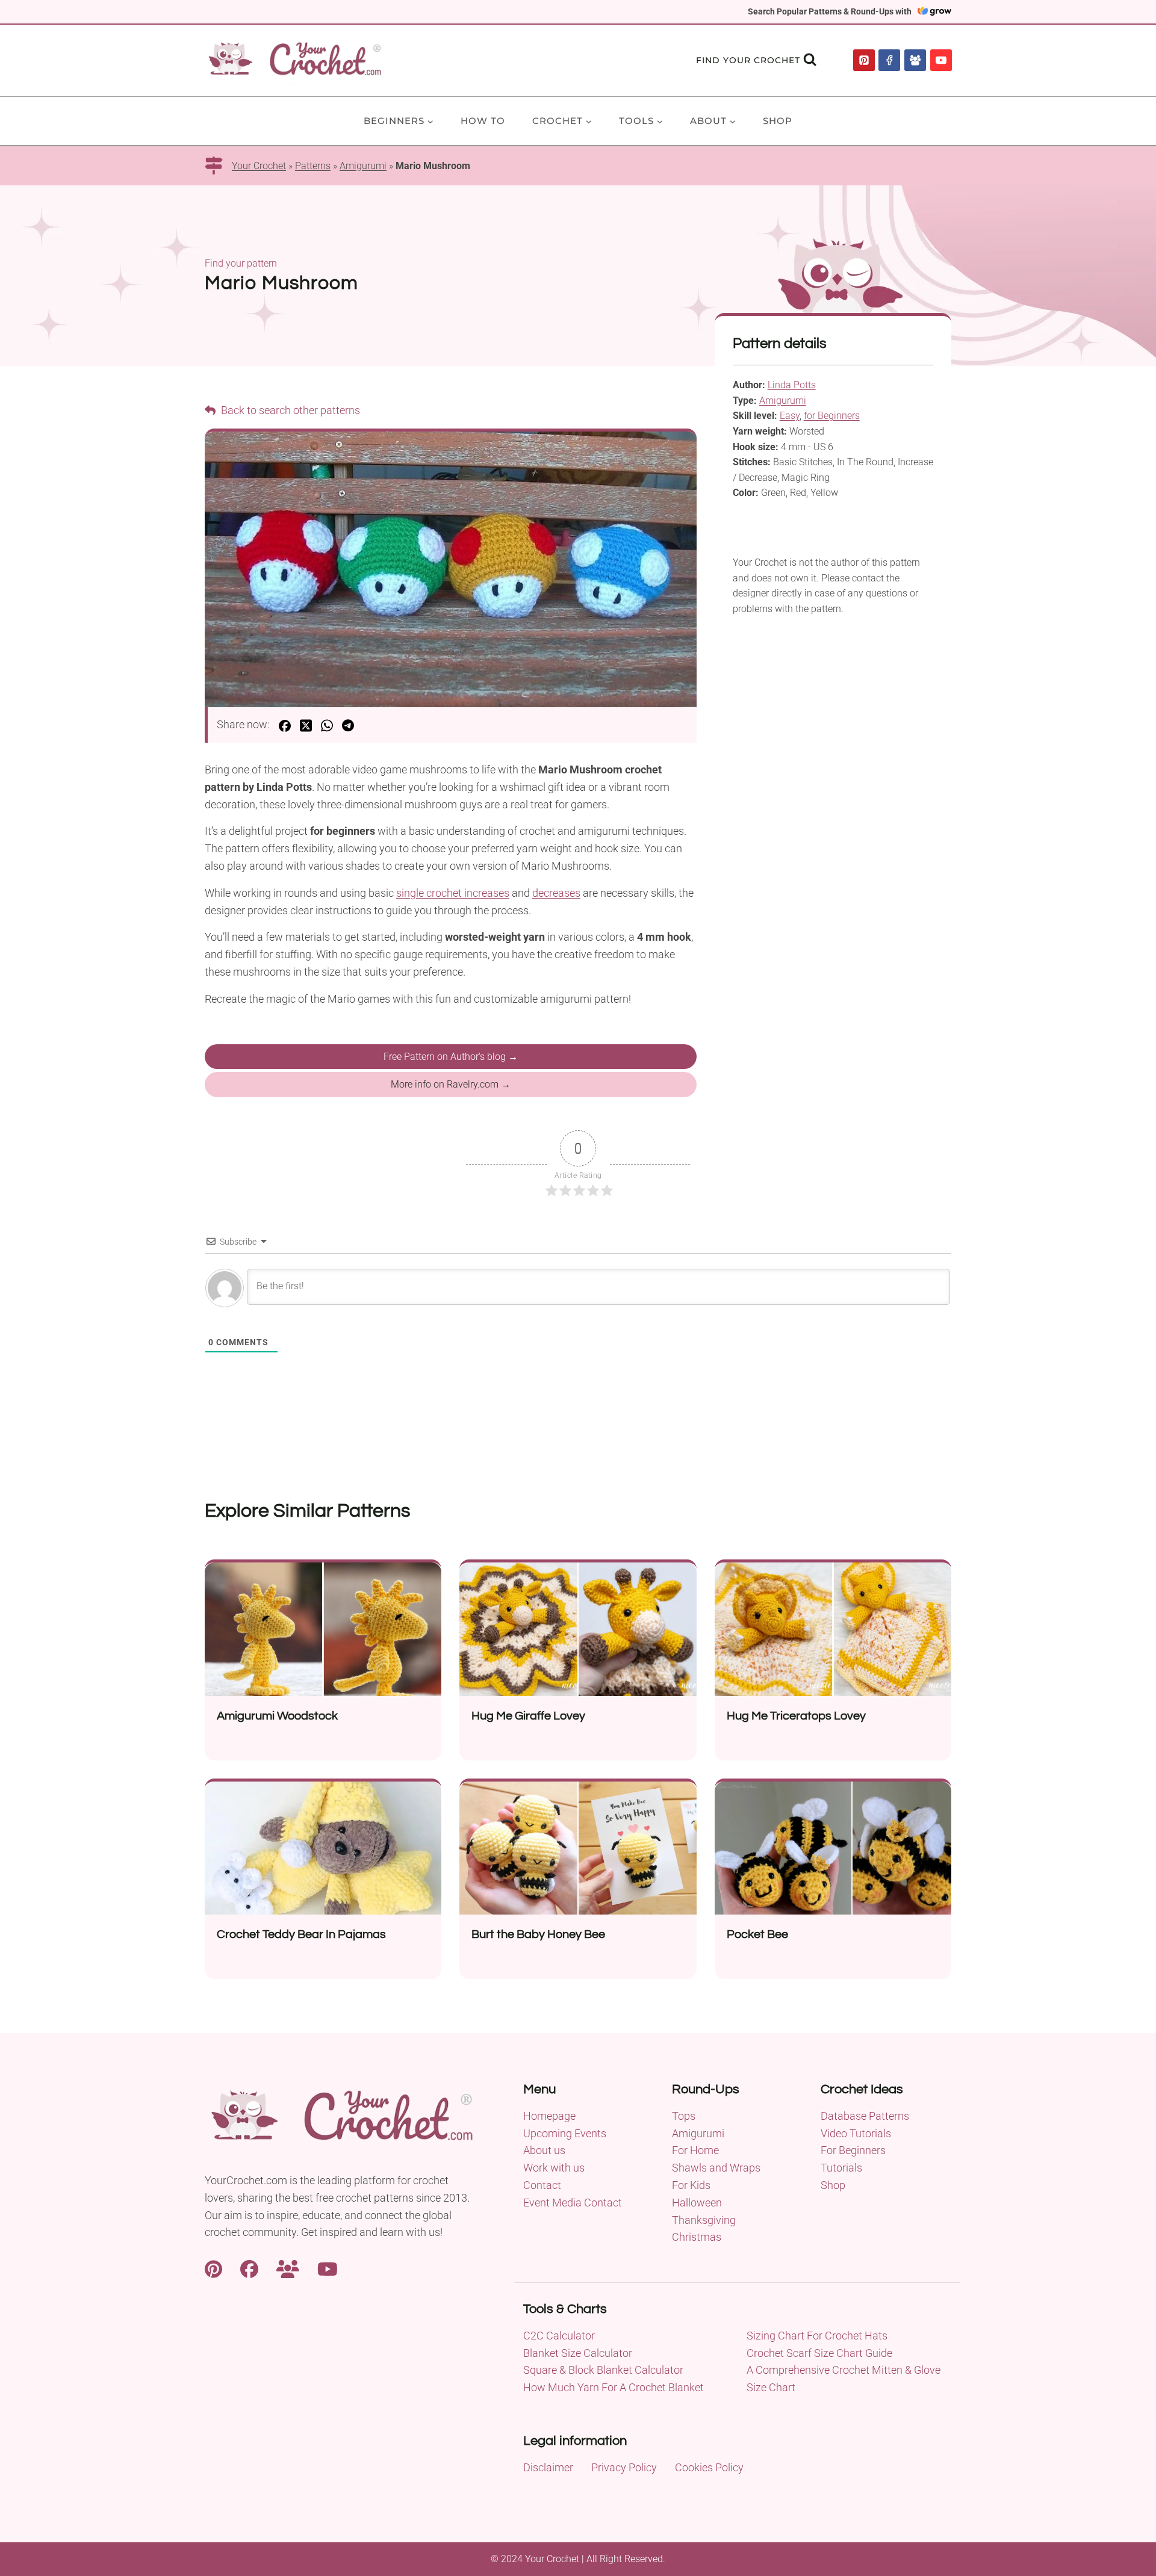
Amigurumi (363, 166)
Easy (790, 416)
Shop (778, 121)
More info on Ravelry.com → (451, 1084)
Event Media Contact (573, 2203)
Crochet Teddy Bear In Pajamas (301, 1934)
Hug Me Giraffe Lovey (528, 1716)
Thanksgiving (704, 2220)
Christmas (697, 2237)
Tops (684, 2116)
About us (544, 2150)
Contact (542, 2185)
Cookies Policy (709, 2467)
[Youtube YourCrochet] (328, 2268)
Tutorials (841, 2168)
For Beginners (853, 2150)
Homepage (549, 2116)
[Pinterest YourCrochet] (213, 2268)
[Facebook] (889, 60)
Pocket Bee (757, 1934)
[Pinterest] (864, 60)
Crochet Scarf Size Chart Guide (819, 2353)
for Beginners (832, 416)
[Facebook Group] (915, 60)
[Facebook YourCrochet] (249, 2268)
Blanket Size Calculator (578, 2353)
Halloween (697, 2203)
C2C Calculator (559, 2336)
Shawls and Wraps (716, 2168)
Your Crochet (259, 166)
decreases (556, 893)
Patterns (313, 166)
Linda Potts (792, 385)
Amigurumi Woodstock (277, 1716)
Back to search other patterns (289, 410)
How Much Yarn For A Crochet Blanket (614, 2387)
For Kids (691, 2185)
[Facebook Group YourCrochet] (288, 2268)
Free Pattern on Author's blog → (451, 1057)
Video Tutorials (856, 2133)
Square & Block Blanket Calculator (603, 2370)
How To (483, 121)
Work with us (554, 2168)
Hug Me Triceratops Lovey (796, 1716)
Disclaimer (548, 2467)
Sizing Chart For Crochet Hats (817, 2336)
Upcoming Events (565, 2133)
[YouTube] (941, 60)
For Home (695, 2150)
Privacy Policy (624, 2467)
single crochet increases (453, 893)
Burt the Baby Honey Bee (538, 1934)
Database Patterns (865, 2116)
